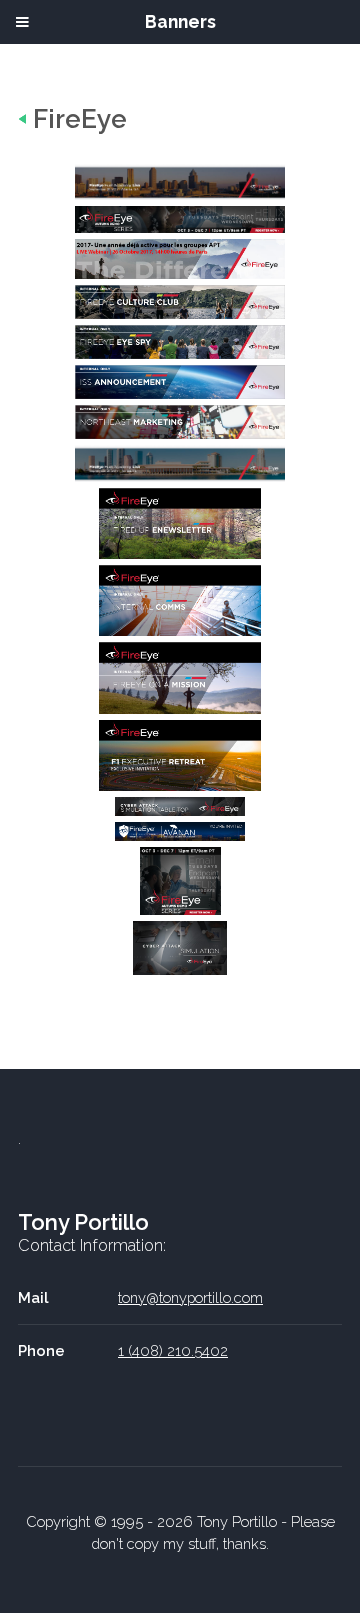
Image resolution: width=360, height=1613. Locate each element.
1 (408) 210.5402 (173, 1350)
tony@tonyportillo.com (190, 1297)
